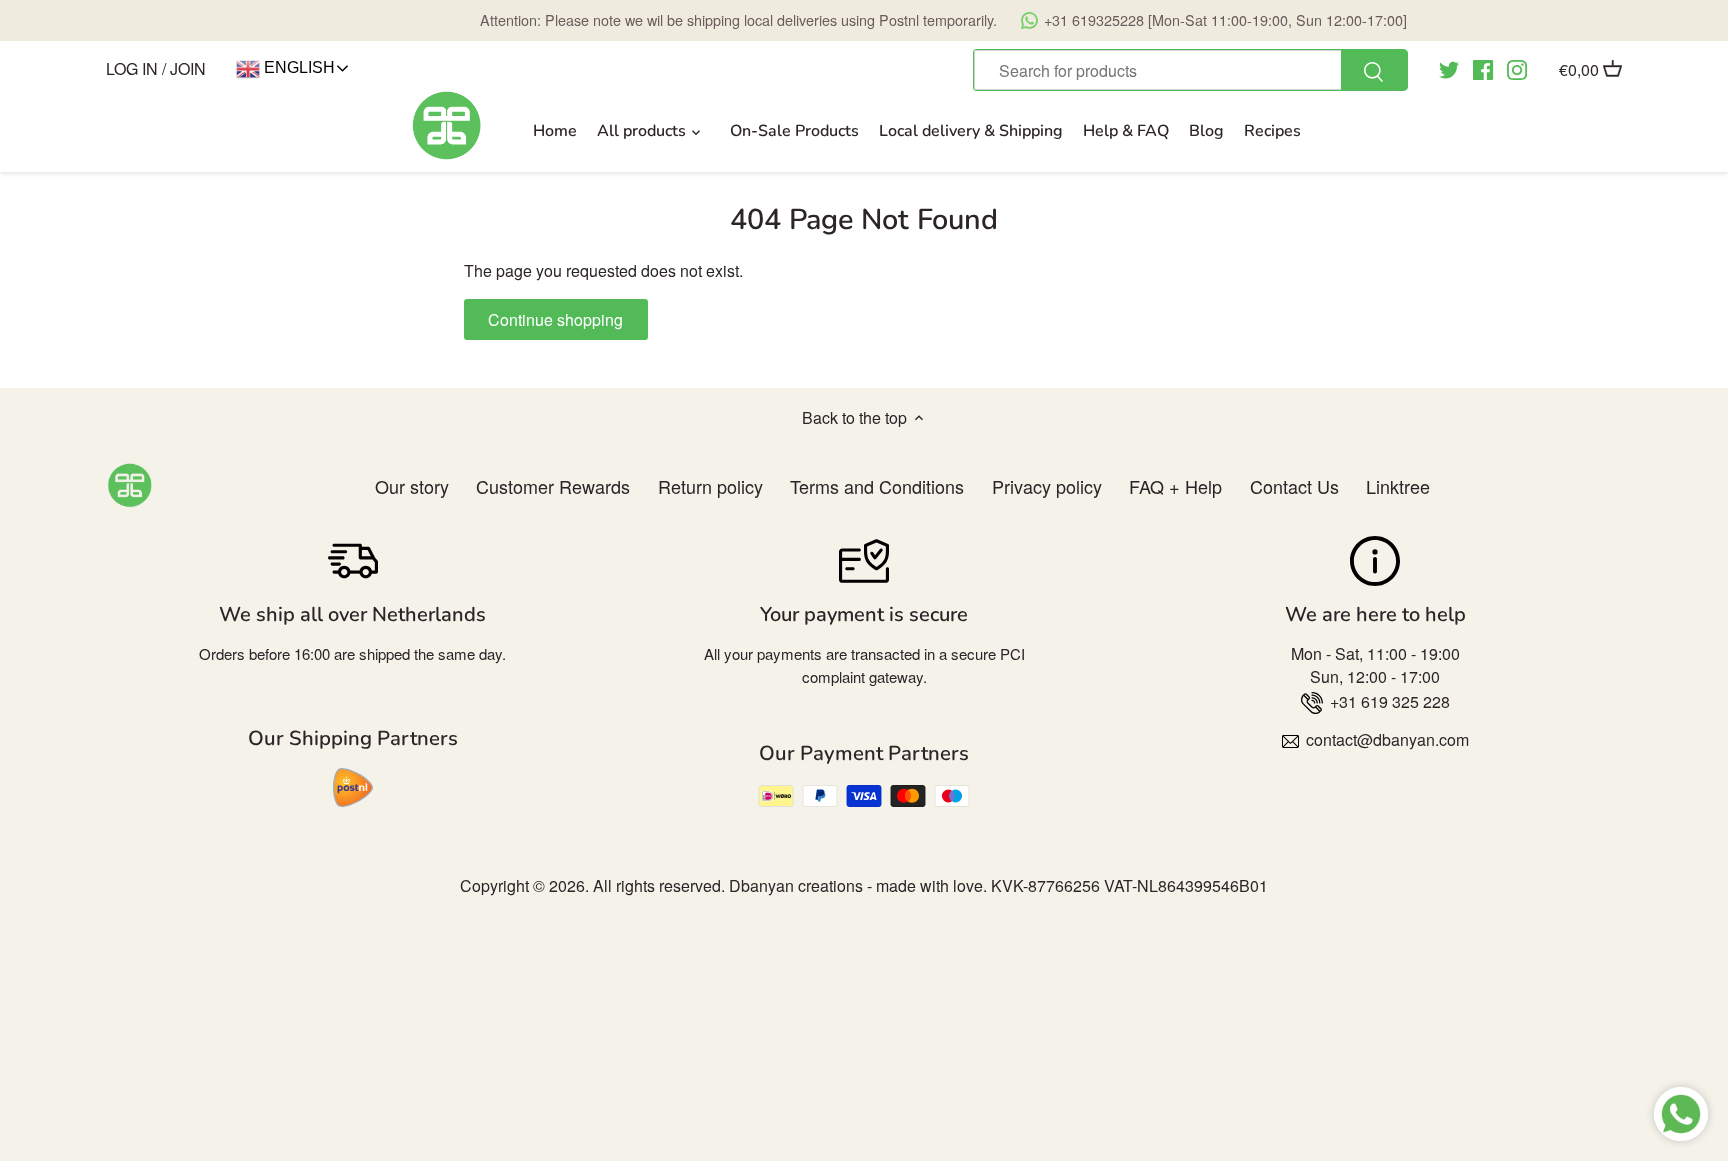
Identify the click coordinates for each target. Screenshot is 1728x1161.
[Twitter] (1449, 68)
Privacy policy (1047, 486)
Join (188, 68)
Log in (132, 68)
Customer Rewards (553, 486)
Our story (412, 486)
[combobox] (1190, 70)
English (297, 67)
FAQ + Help (1175, 486)
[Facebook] (1483, 68)
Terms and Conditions (877, 486)
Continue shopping (555, 319)
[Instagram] (1517, 68)
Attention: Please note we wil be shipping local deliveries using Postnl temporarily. (943, 19)
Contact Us (1294, 486)
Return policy (710, 486)
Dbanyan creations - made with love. (858, 885)
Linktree (1398, 486)
